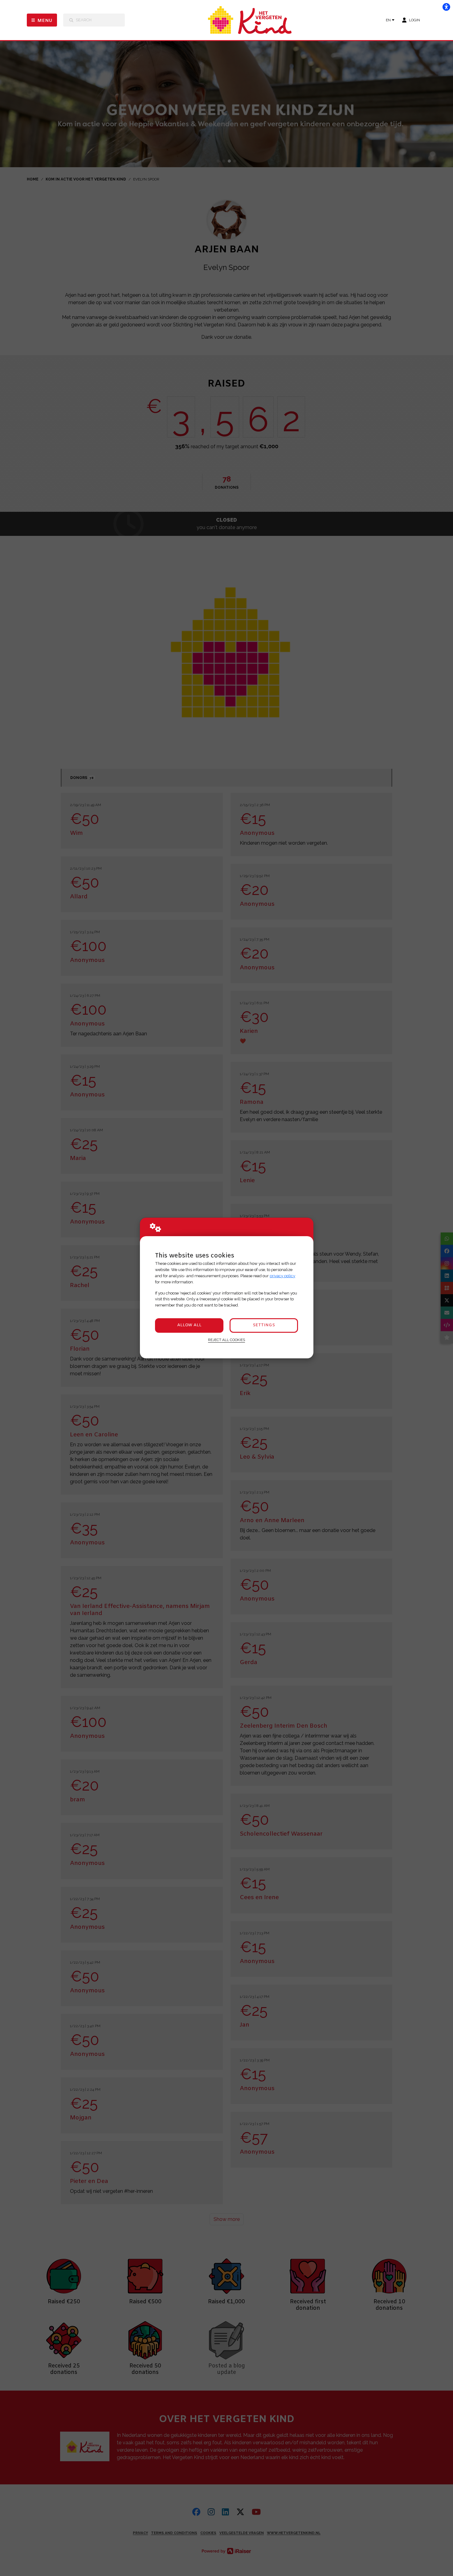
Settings (264, 1325)
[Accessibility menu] (446, 7)
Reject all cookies (226, 1340)
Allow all (189, 1325)
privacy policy (282, 1276)
